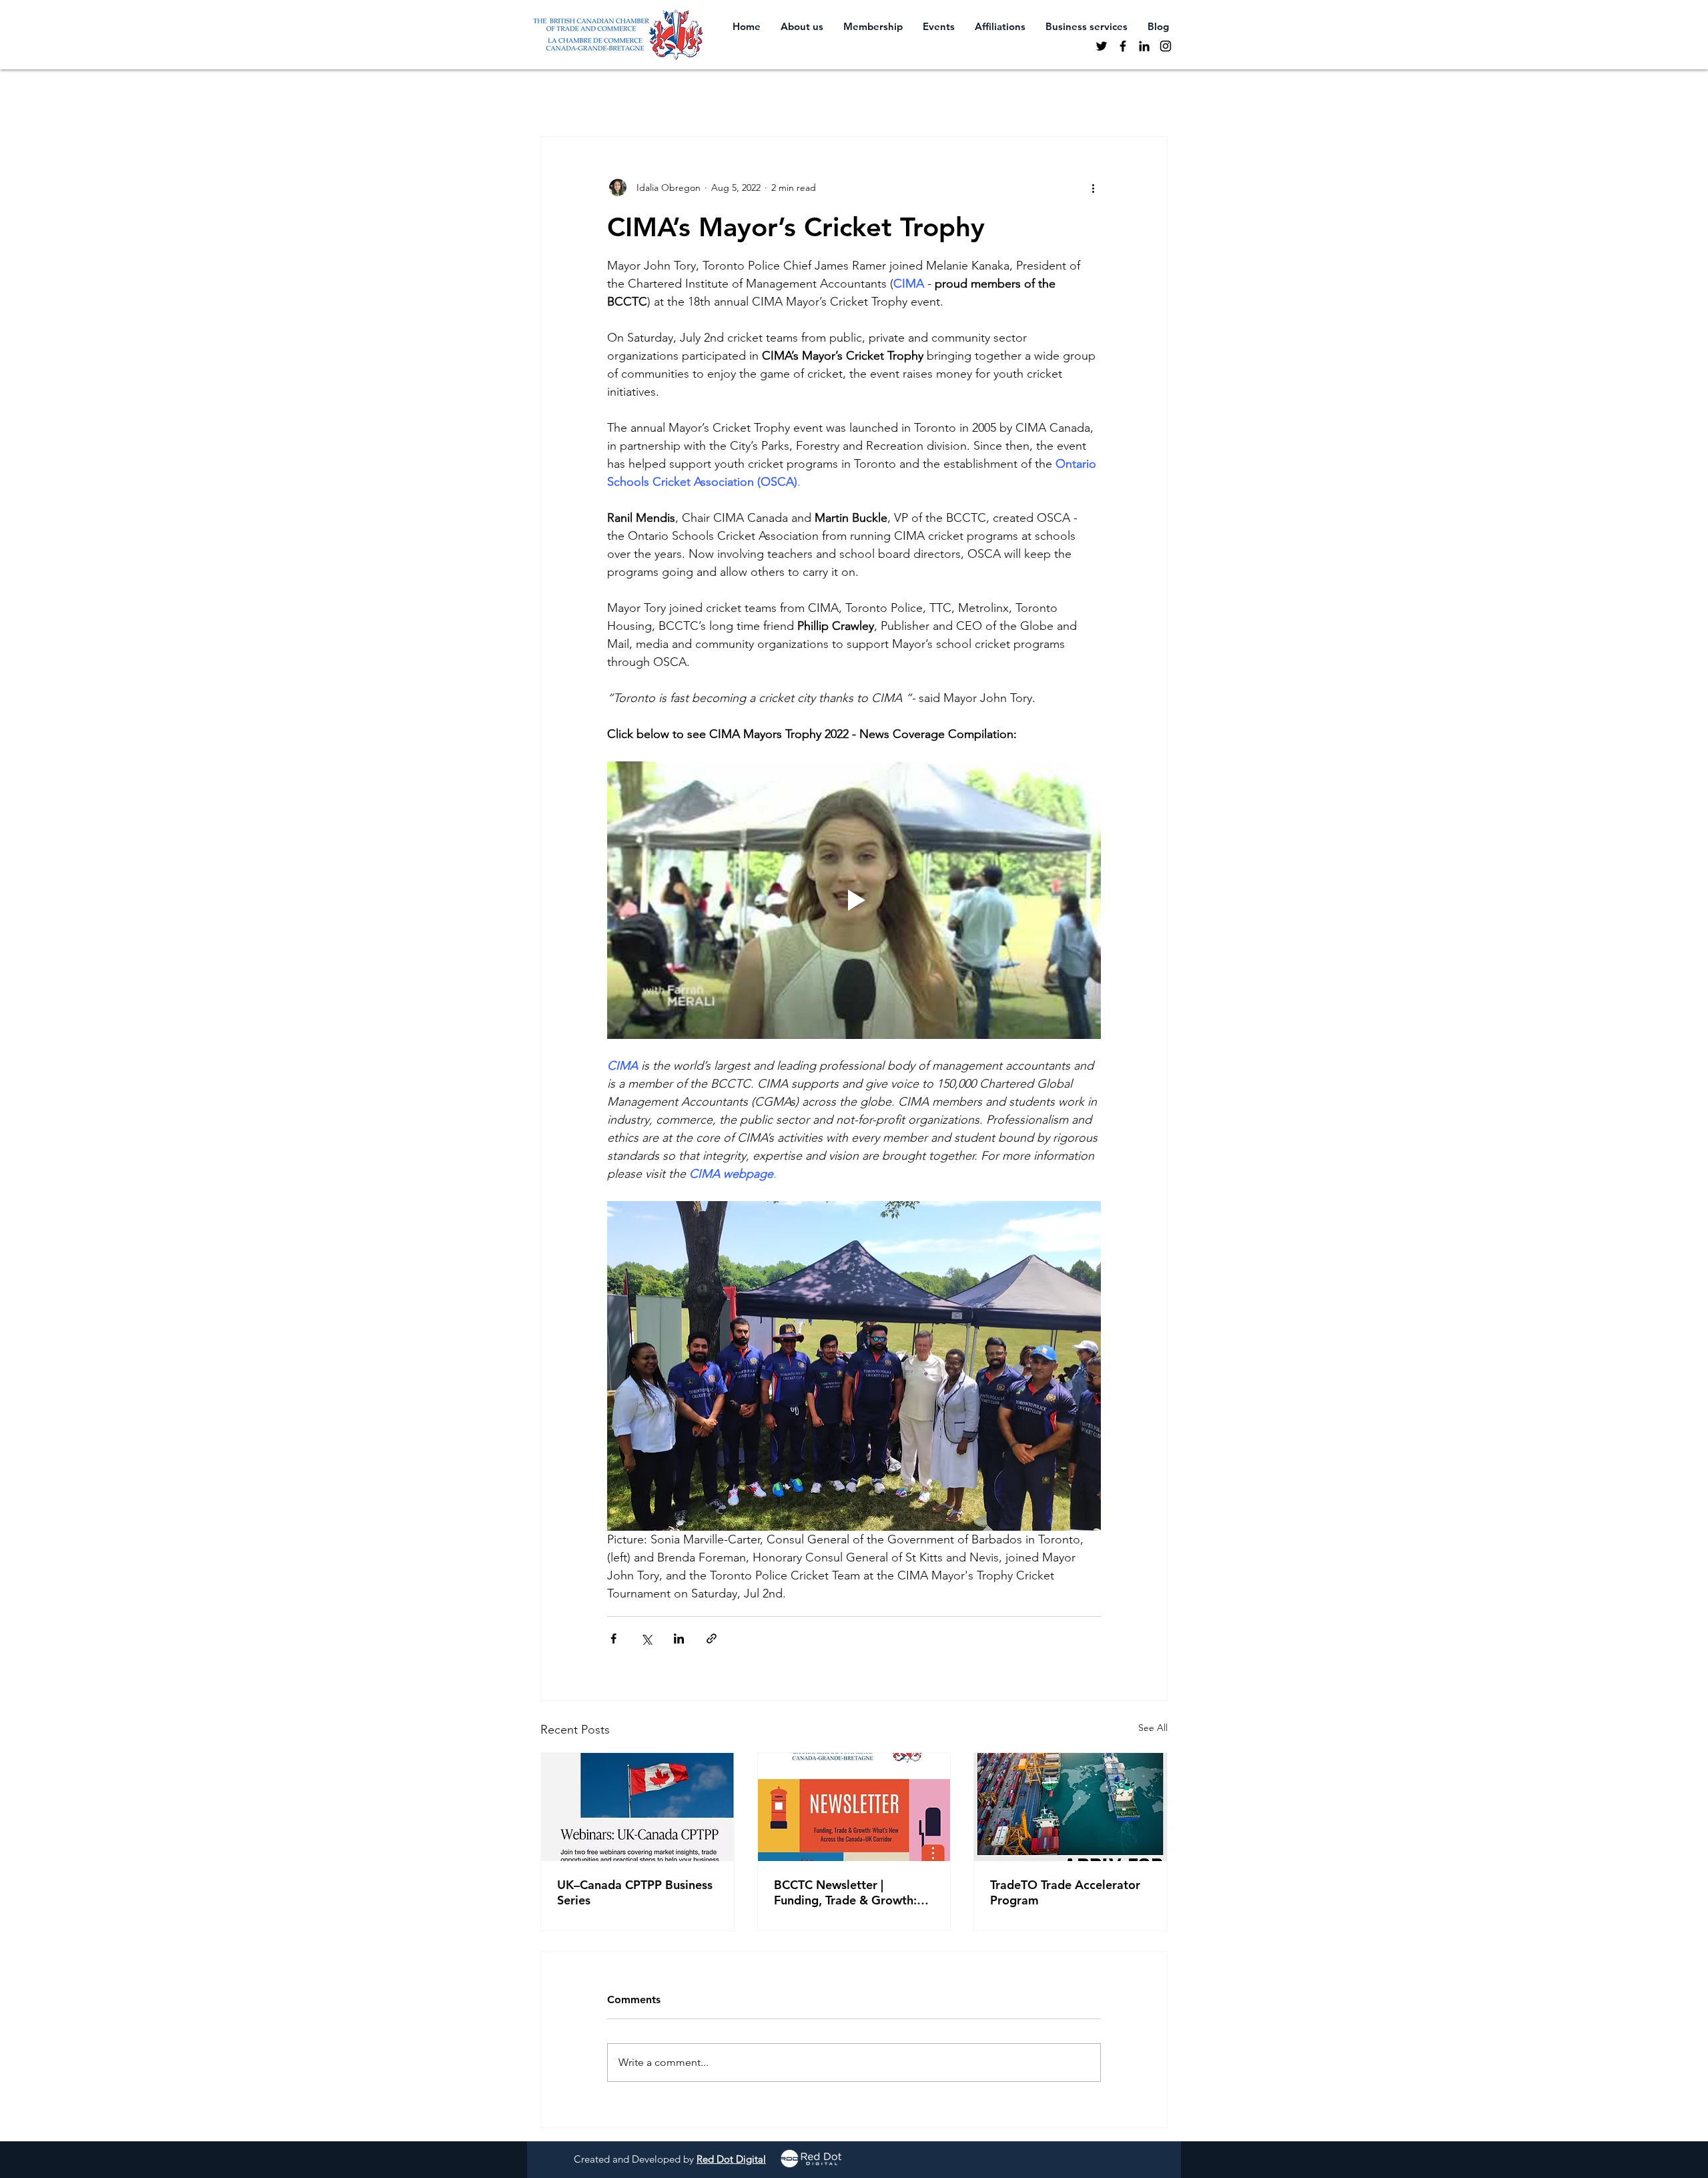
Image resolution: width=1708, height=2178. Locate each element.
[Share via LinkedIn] (679, 1639)
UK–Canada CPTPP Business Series (635, 1892)
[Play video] (854, 900)
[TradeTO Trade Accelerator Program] (1071, 1807)
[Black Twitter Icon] (1102, 46)
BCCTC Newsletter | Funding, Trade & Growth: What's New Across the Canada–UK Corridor (845, 1892)
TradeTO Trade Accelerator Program (1065, 1892)
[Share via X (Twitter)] (646, 1639)
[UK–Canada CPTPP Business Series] (637, 1807)
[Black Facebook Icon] (1123, 46)
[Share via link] (712, 1639)
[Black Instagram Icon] (1166, 46)
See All (1153, 1728)
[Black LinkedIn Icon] (1144, 46)
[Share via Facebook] (613, 1639)
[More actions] (1093, 188)
